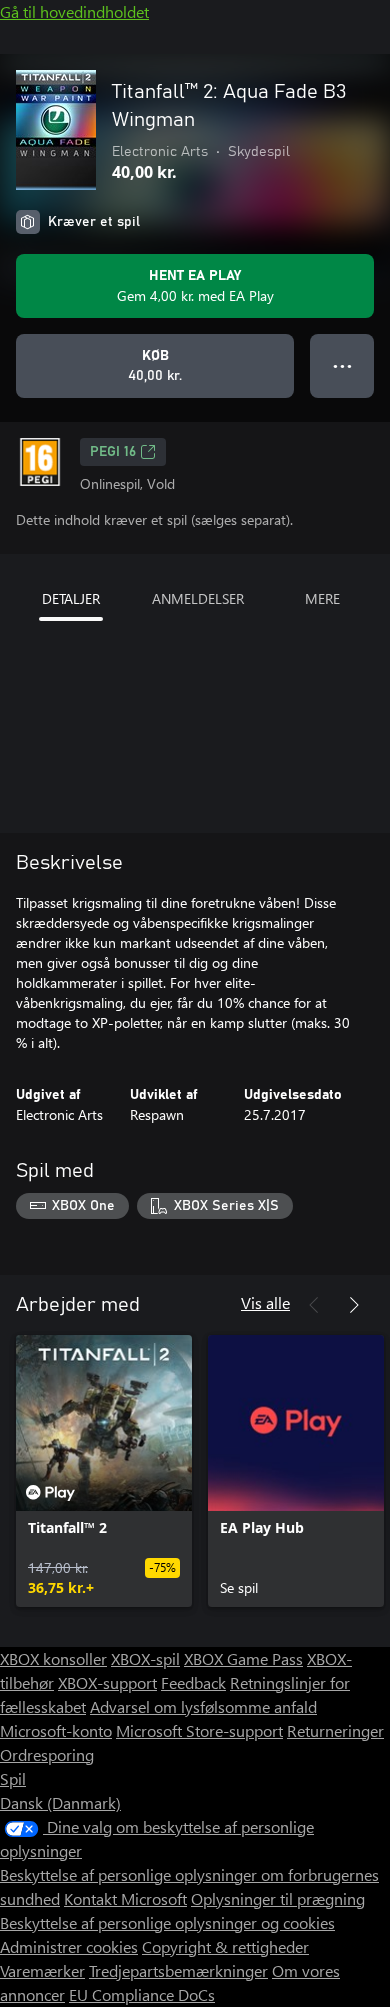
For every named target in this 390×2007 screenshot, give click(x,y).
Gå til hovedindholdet (74, 11)
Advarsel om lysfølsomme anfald (203, 1706)
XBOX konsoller (53, 1658)
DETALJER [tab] (71, 598)
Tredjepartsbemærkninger (178, 1970)
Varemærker (42, 1970)
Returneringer (335, 1730)
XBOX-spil (145, 1658)
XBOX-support (107, 1682)
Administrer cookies (69, 1946)
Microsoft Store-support (199, 1730)
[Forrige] (314, 1305)
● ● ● (342, 365)
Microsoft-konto (56, 1730)
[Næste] (354, 1305)
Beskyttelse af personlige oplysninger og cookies (167, 1922)
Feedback (193, 1682)
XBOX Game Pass (243, 1658)
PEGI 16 (113, 452)
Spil (13, 1778)
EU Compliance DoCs (142, 1994)
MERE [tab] (322, 598)
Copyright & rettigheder (225, 1946)
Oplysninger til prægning (278, 1898)
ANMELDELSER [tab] (198, 598)
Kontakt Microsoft (125, 1898)
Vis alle (265, 1302)
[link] (104, 1471)
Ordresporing (47, 1754)
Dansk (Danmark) (60, 1802)
